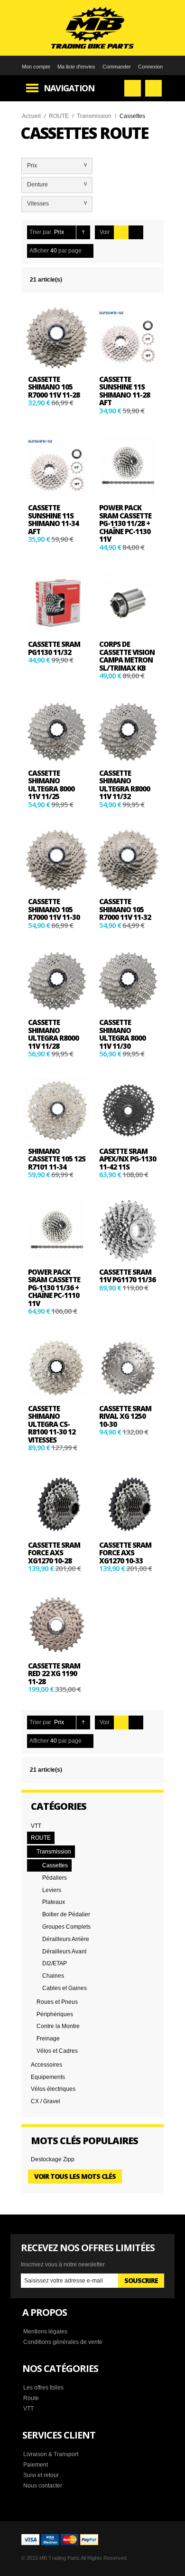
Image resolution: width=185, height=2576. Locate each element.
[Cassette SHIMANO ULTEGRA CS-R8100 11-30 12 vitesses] (57, 1367)
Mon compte (36, 67)
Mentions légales (45, 2332)
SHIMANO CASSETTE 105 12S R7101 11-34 (57, 1159)
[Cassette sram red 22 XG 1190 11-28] (57, 1625)
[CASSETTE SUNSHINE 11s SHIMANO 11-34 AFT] (57, 467)
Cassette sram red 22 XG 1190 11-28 (54, 1673)
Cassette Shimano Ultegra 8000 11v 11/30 (122, 1034)
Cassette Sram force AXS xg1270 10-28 (54, 1553)
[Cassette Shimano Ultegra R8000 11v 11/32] (128, 732)
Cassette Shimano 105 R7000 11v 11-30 (54, 909)
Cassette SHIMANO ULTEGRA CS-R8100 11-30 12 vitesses (52, 1424)
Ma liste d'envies (76, 67)
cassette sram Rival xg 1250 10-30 (125, 1416)
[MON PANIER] (153, 88)
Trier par (40, 232)
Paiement (36, 2465)
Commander (117, 67)
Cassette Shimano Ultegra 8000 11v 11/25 (51, 785)
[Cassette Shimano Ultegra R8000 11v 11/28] (57, 981)
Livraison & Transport (51, 2454)
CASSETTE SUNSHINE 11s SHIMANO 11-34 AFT (53, 519)
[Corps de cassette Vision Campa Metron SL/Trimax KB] (128, 603)
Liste (136, 232)
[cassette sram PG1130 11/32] (57, 603)
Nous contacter (43, 2486)
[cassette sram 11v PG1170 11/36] (128, 1231)
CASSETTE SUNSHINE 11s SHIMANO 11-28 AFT (125, 391)
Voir (105, 232)
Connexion (150, 67)
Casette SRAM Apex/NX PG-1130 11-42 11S (128, 1159)
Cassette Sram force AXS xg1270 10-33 (125, 1553)
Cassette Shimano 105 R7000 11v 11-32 (125, 909)
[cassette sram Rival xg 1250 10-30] (128, 1367)
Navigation (69, 88)
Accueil (31, 116)
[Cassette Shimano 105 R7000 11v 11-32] (128, 860)
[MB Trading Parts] (92, 28)
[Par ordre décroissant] (83, 232)
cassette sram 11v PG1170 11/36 (127, 1276)
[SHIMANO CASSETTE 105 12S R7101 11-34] (57, 1110)
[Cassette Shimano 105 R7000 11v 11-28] (57, 338)
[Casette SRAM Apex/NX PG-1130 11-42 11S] (128, 1110)
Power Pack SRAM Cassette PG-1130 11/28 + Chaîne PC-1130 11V (125, 523)
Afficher (39, 251)
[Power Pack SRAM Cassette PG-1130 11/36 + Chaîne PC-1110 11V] (57, 1231)
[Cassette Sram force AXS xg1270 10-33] (128, 1504)
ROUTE (59, 116)
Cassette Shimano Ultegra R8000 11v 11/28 (53, 1034)
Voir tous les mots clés (75, 2176)
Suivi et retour (41, 2475)
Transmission (94, 116)
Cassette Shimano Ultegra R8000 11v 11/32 (125, 785)
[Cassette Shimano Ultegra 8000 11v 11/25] (57, 732)
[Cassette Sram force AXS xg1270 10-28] (57, 1504)
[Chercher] (133, 88)
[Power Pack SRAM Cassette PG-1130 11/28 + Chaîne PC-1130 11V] (128, 467)
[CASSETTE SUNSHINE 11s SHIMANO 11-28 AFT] (128, 338)
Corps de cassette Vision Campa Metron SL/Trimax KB (127, 656)
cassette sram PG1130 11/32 (54, 648)
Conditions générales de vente (63, 2342)
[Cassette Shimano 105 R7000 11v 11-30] (57, 860)
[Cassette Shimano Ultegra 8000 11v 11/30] (128, 981)
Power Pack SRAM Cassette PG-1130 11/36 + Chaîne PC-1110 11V (54, 1288)
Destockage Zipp (53, 2159)
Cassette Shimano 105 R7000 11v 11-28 (54, 387)
